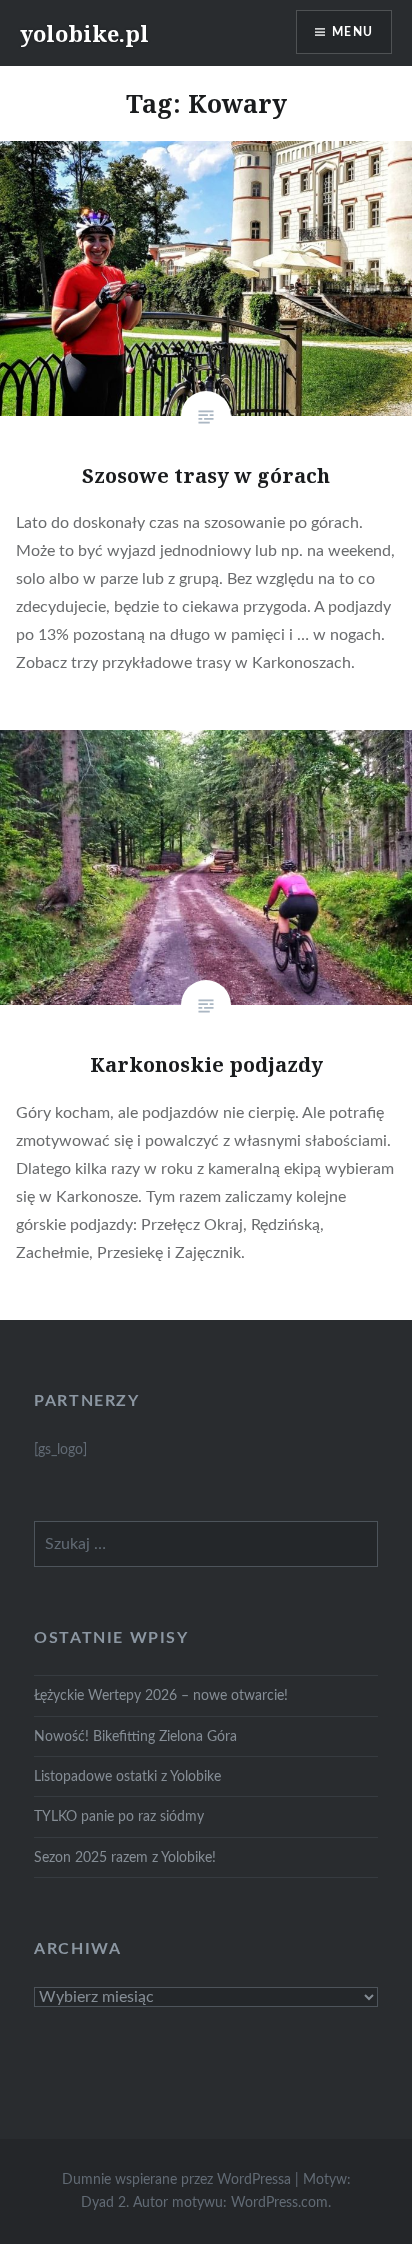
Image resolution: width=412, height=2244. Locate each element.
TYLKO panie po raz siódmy (119, 1816)
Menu (352, 32)
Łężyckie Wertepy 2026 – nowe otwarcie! (161, 1695)
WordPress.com (279, 2203)
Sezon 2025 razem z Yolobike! (125, 1857)
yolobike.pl (84, 33)
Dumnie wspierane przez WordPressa (176, 2180)
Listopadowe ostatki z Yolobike (127, 1776)
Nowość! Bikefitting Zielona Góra (135, 1736)
